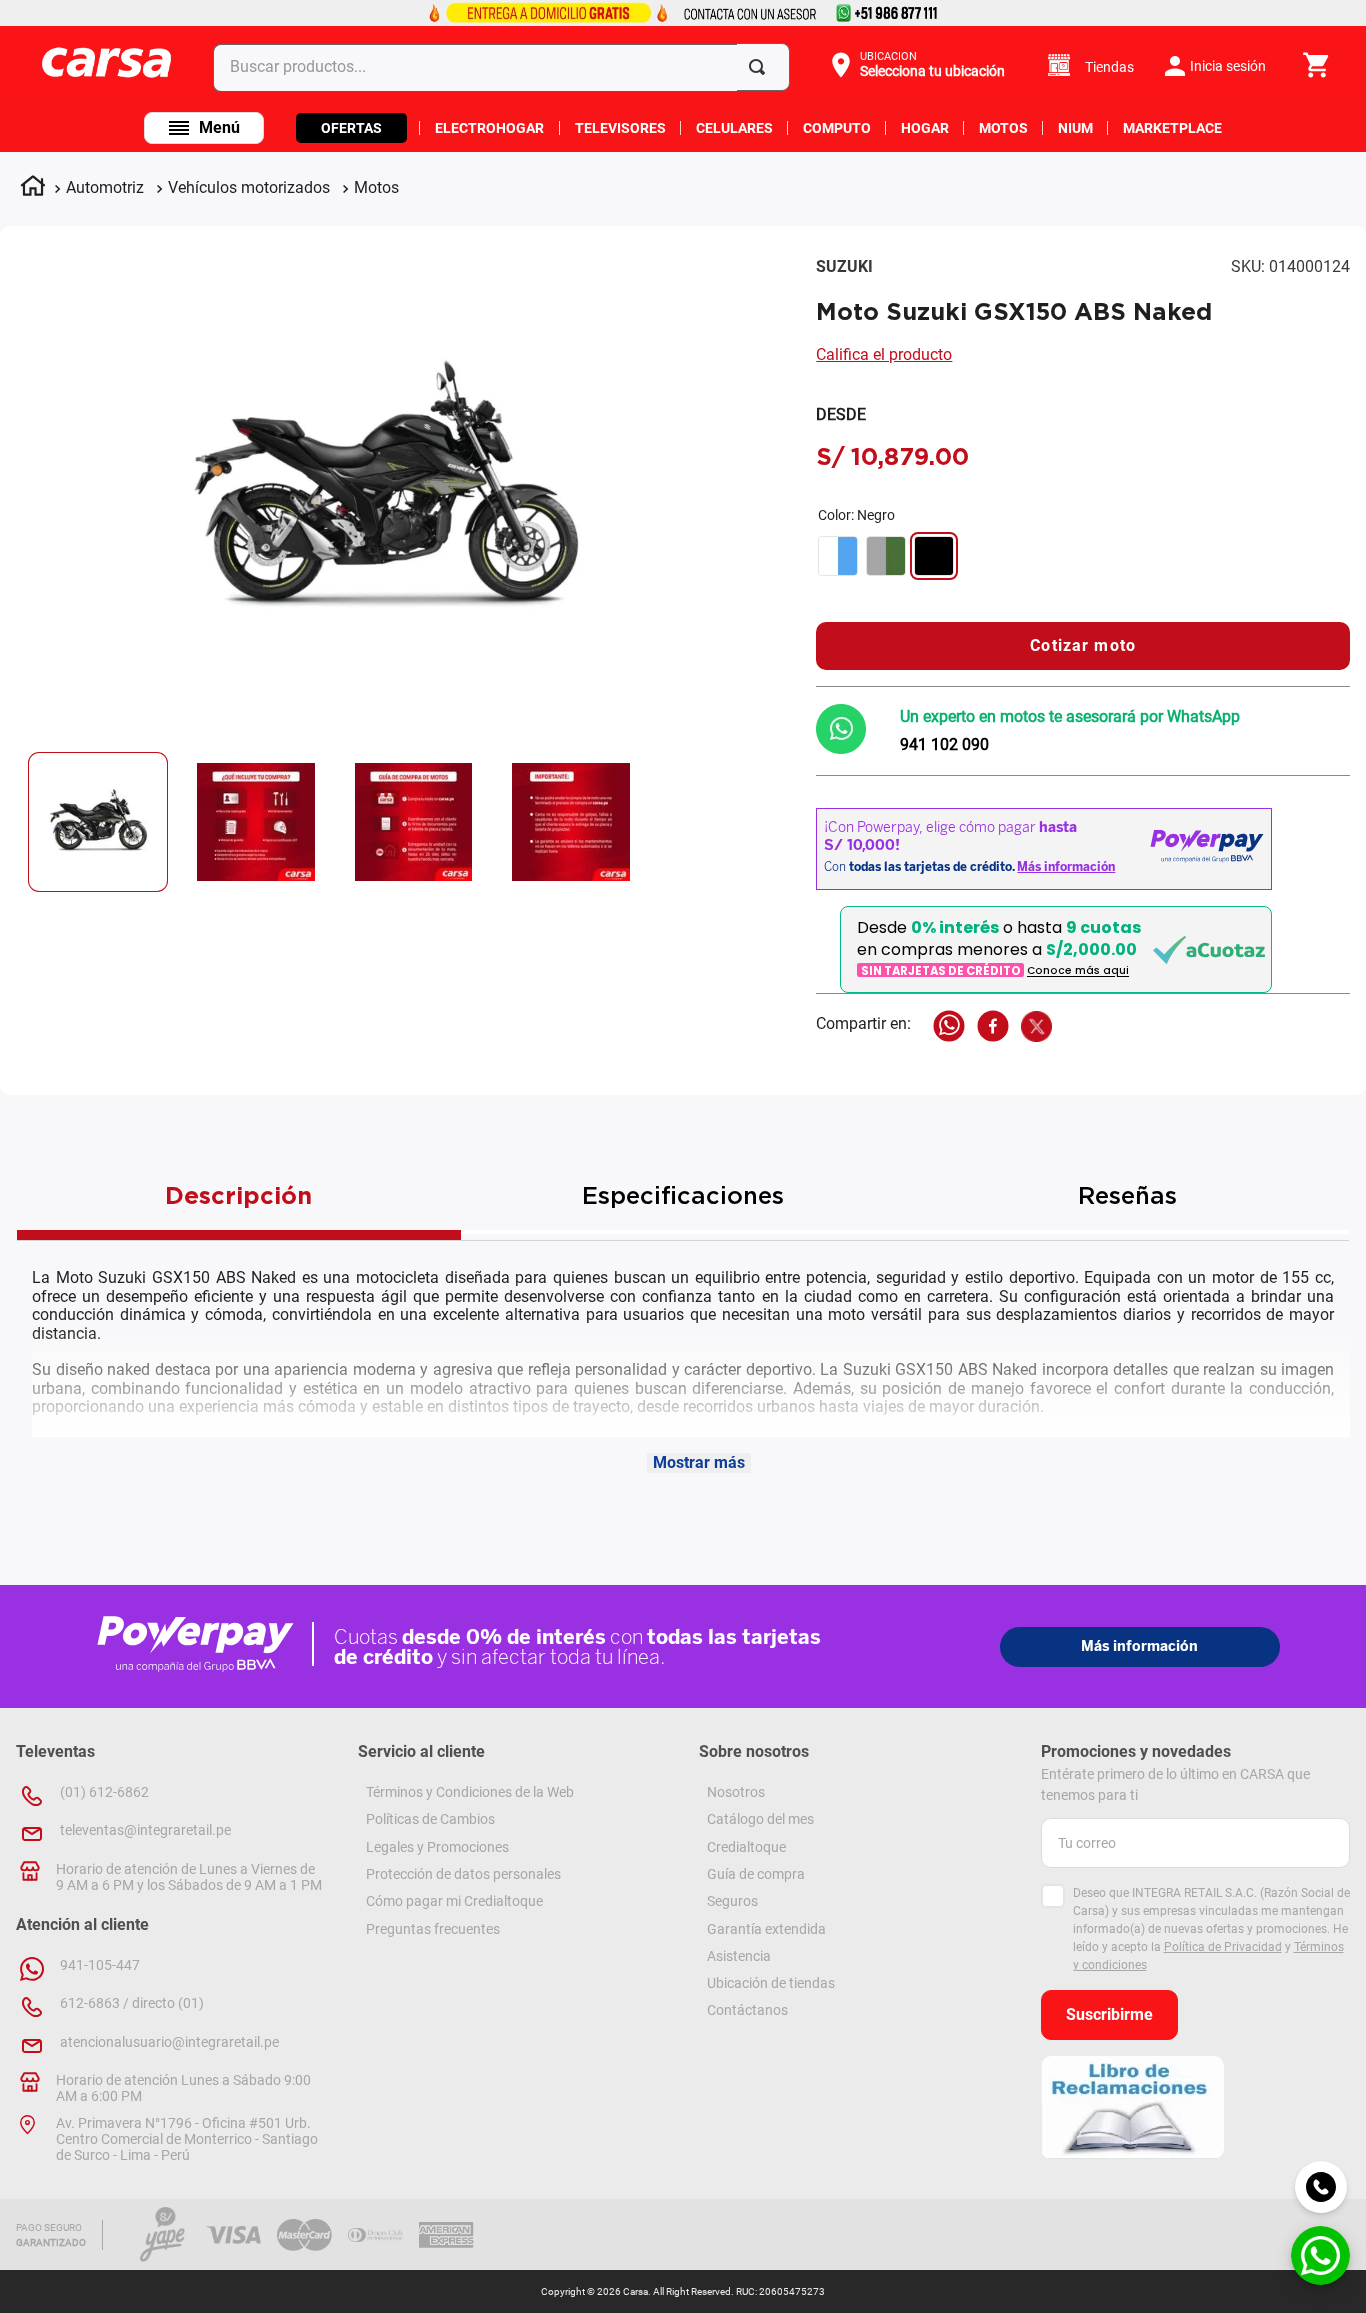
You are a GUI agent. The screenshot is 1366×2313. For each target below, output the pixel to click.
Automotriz (105, 187)
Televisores (620, 128)
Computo (837, 128)
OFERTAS (351, 128)
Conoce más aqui (1078, 971)
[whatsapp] (949, 1028)
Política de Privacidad (1223, 1947)
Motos (376, 187)
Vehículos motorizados (249, 187)
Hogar (925, 128)
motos (1003, 128)
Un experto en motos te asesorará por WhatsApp (1070, 716)
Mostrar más (699, 1462)
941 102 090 (944, 744)
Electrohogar (489, 128)
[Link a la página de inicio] (33, 189)
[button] (915, 65)
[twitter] (1036, 1028)
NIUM (1075, 128)
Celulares (734, 128)
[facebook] (993, 1028)
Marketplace (1172, 128)
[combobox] (505, 66)
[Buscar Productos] (761, 67)
